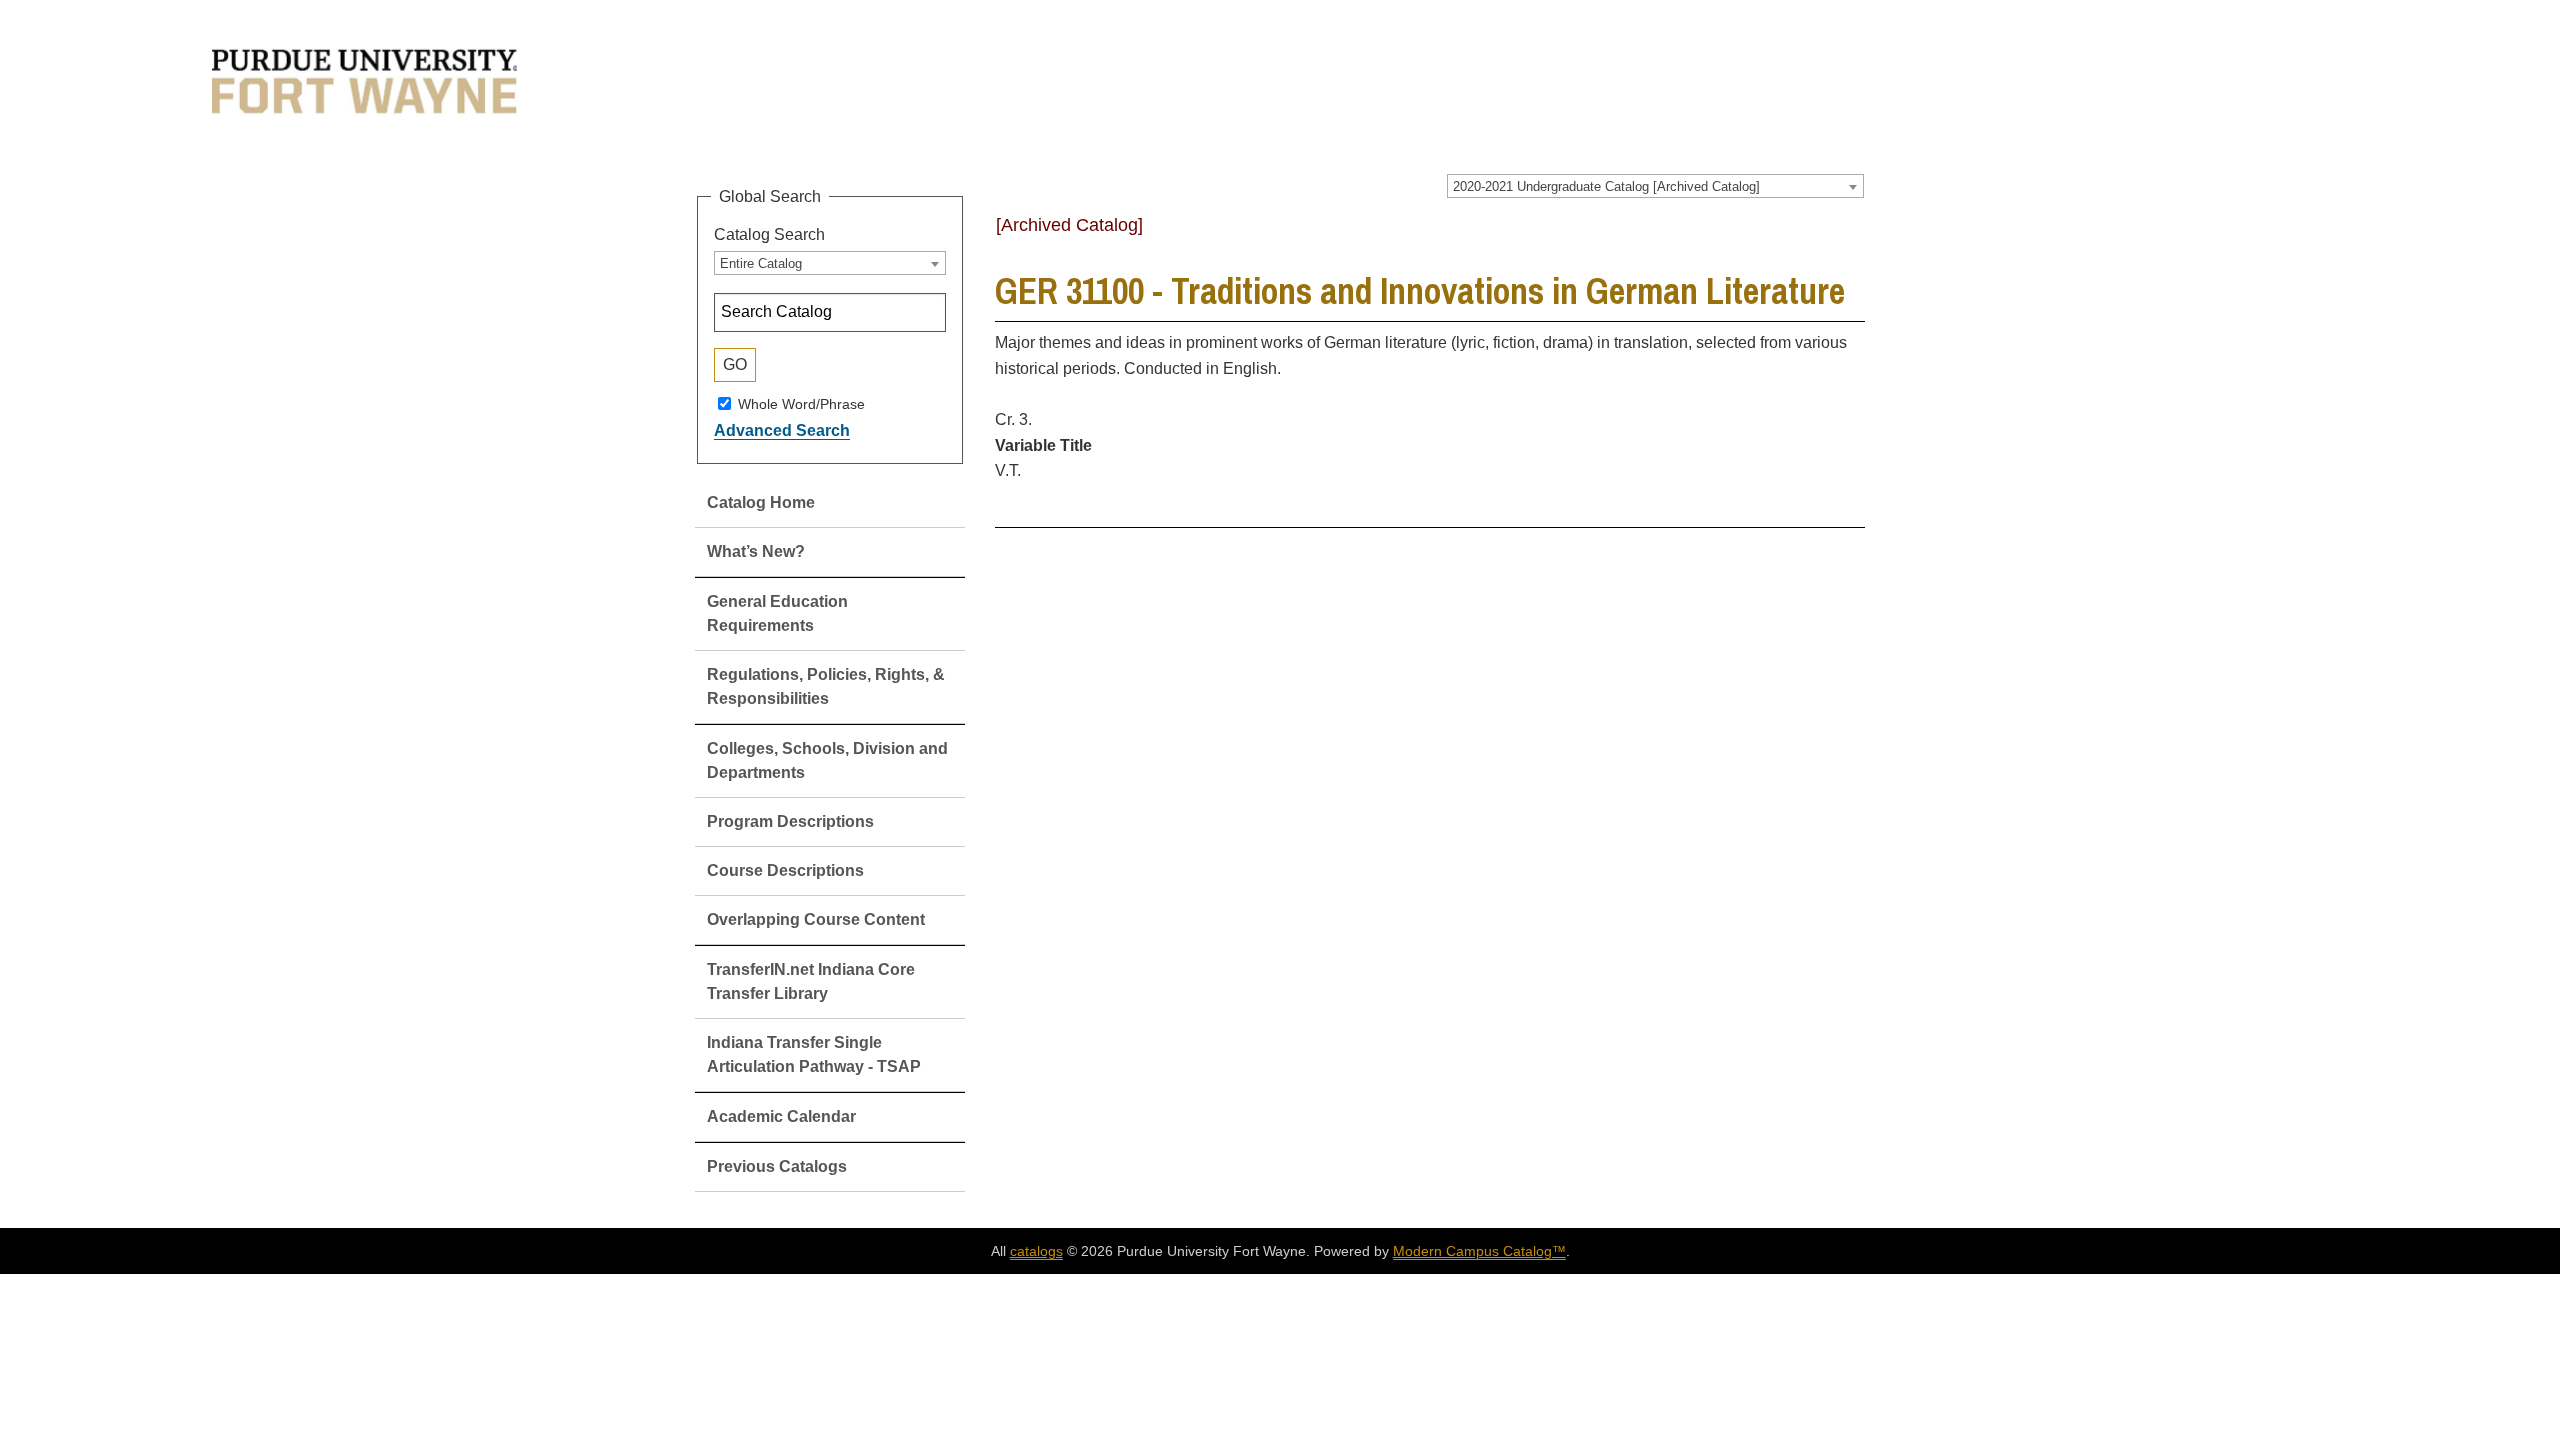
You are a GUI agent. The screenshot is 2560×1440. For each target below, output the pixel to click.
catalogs (1036, 1251)
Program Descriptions (790, 821)
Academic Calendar (781, 1116)
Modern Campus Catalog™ (1479, 1251)
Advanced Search (782, 430)
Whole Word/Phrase (801, 403)
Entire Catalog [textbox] (761, 263)
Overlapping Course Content (816, 919)
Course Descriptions (785, 870)
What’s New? (756, 551)
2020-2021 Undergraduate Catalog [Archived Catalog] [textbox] (1606, 186)
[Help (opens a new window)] (1852, 232)
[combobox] (1655, 186)
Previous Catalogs (777, 1166)
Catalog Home (761, 502)
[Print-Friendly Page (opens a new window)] (1826, 232)
